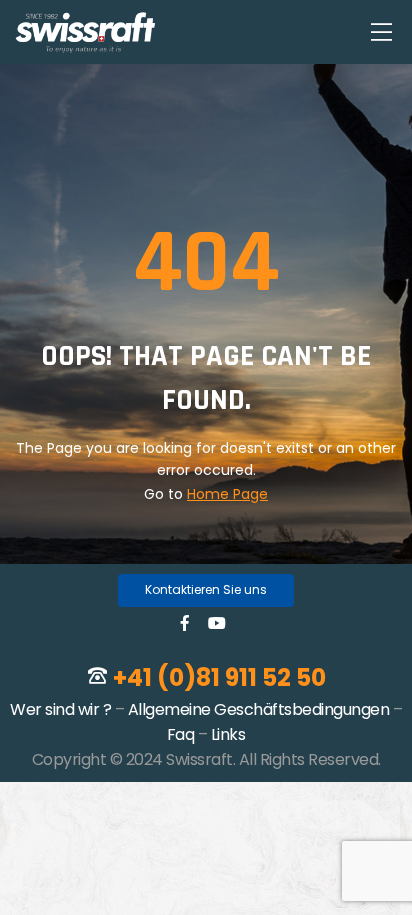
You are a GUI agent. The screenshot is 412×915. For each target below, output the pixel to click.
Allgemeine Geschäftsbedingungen (259, 709)
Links (228, 734)
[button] (206, 590)
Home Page (227, 494)
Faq (181, 734)
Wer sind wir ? (60, 709)
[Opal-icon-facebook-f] (185, 623)
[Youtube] (217, 623)
